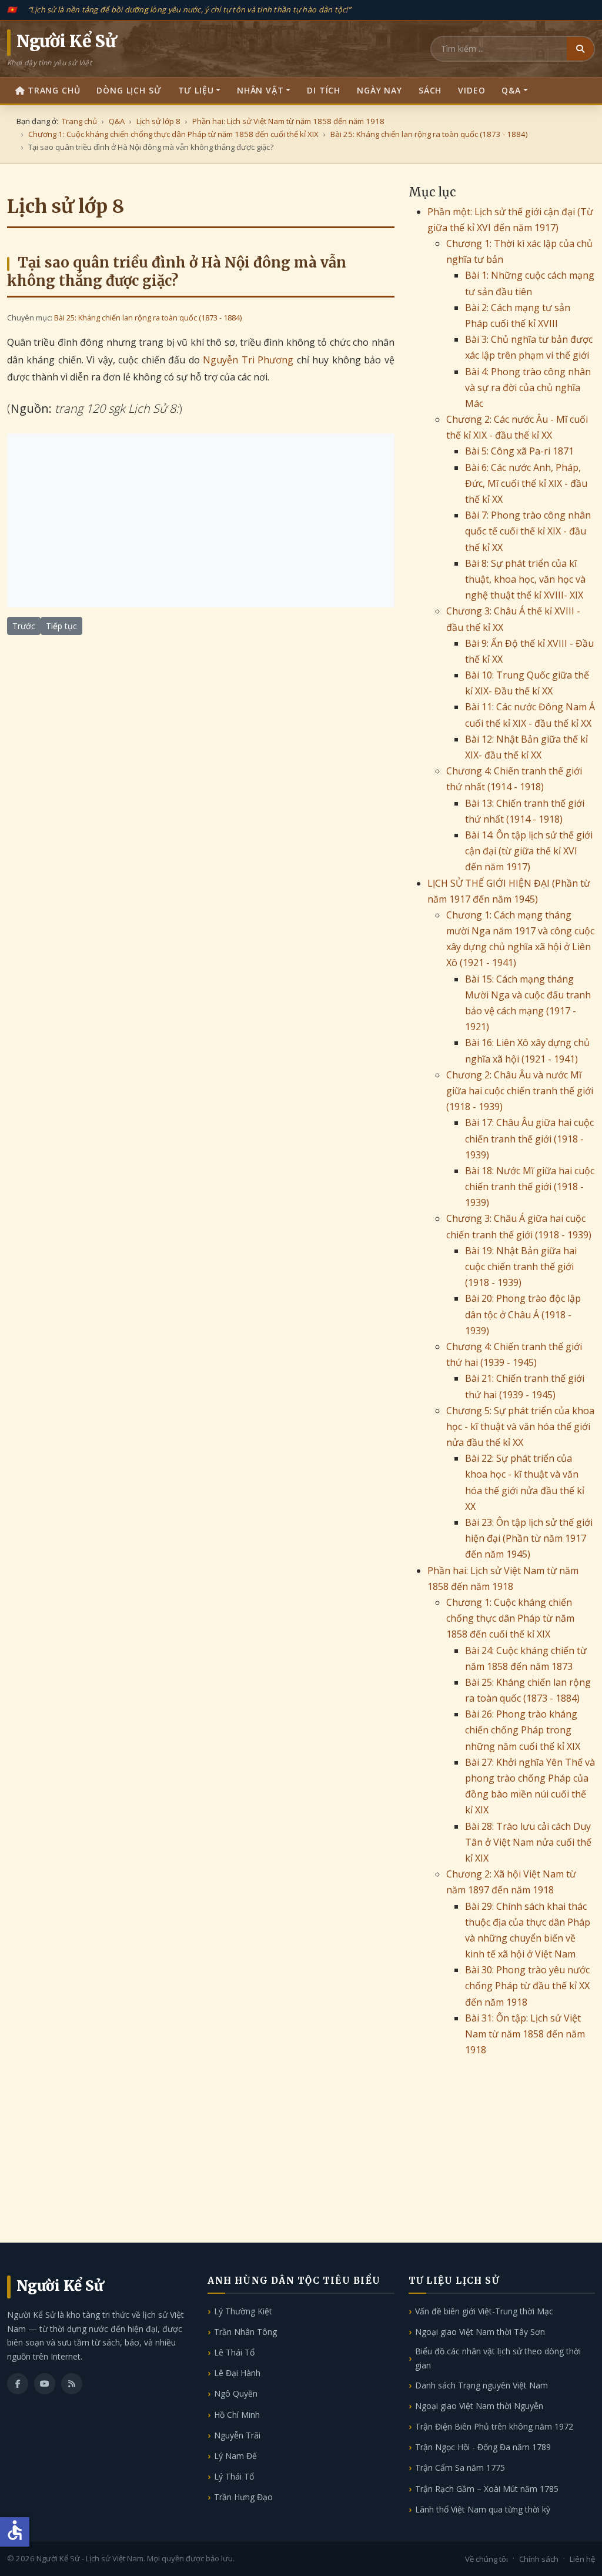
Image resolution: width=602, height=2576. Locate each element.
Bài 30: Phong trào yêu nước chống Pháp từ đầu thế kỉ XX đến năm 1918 (527, 1986)
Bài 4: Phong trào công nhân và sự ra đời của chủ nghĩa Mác (528, 387)
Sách (430, 90)
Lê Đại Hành (237, 2373)
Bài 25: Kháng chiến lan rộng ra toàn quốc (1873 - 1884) (148, 318)
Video (471, 90)
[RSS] (72, 2384)
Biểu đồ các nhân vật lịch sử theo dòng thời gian (498, 2358)
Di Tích (324, 90)
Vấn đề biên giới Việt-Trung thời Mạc (484, 2311)
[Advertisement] (201, 520)
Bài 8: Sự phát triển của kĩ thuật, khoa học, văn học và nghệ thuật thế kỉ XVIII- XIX (525, 579)
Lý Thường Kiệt (243, 2311)
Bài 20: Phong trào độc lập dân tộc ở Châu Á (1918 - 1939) (523, 1314)
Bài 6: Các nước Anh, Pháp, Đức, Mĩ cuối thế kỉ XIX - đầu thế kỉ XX (526, 483)
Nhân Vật (260, 90)
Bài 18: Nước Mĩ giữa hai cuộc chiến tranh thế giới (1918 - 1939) (530, 1187)
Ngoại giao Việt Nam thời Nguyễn (479, 2406)
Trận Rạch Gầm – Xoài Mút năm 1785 (487, 2489)
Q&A (511, 90)
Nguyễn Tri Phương (248, 360)
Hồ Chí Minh (237, 2415)
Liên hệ (582, 2559)
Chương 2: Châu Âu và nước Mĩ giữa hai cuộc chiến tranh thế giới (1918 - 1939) (520, 1091)
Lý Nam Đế (235, 2456)
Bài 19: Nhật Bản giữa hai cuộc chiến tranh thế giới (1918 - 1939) (521, 1267)
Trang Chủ (54, 90)
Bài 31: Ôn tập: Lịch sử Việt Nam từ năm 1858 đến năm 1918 (525, 2034)
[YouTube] (45, 2384)
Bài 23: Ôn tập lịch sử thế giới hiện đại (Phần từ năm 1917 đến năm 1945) (529, 1538)
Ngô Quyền (236, 2393)
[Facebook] (18, 2384)
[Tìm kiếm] (580, 49)
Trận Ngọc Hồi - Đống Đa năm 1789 (483, 2447)
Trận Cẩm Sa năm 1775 (460, 2468)
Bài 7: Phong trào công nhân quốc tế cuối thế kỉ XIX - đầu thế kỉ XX (528, 531)
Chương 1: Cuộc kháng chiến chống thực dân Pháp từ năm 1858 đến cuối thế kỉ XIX (510, 1618)
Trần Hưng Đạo (243, 2497)
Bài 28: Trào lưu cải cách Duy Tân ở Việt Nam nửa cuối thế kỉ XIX (528, 1842)
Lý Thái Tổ (234, 2476)
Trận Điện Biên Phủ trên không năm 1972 (494, 2426)
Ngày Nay (379, 90)
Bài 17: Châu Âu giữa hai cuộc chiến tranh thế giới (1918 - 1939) (529, 1138)
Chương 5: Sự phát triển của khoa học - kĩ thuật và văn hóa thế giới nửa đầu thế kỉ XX (520, 1426)
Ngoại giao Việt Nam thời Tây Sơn (480, 2332)
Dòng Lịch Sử (129, 90)
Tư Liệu (196, 90)
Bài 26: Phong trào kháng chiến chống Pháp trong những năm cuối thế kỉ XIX (523, 1730)
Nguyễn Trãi (237, 2435)
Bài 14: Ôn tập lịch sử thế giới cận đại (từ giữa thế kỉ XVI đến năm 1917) (529, 851)
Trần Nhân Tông (245, 2332)
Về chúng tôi (486, 2559)
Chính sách (539, 2559)
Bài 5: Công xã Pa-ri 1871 (519, 451)
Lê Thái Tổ (234, 2352)
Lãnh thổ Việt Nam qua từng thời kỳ (483, 2509)
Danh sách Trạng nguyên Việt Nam (481, 2385)
